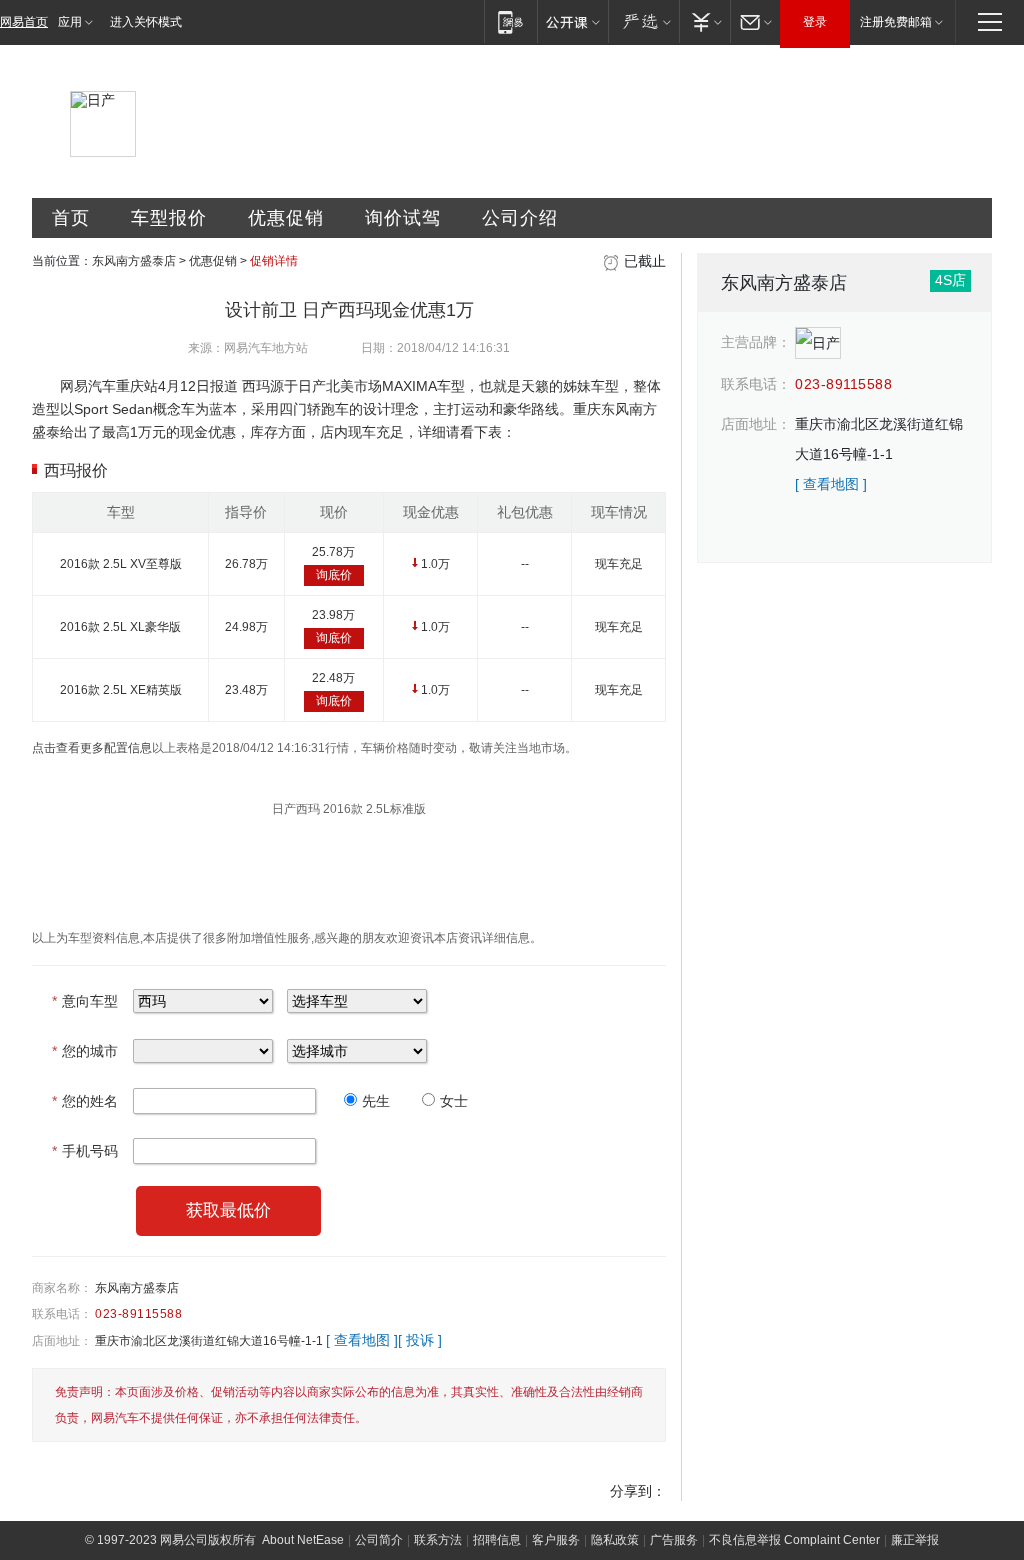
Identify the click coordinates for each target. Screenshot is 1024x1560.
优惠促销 (286, 218)
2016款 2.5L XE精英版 (121, 690)
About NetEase (303, 1540)
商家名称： (62, 1288)
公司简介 (379, 1540)
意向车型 (85, 1001)
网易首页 (24, 22)
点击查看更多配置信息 (92, 748)
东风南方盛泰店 (134, 261)
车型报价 (169, 218)
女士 (454, 1101)
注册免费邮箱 (896, 22)
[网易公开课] (572, 21)
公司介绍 (520, 218)
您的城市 (85, 1051)
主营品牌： (756, 342)
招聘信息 (497, 1540)
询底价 (334, 575)
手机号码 (85, 1151)
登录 (815, 22)
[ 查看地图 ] (362, 1340)
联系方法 (438, 1540)
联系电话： (62, 1314)
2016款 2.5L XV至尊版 (121, 564)
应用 (70, 22)
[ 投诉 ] (420, 1340)
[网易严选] (643, 21)
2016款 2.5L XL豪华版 (120, 627)
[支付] (704, 21)
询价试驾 (403, 218)
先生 (376, 1101)
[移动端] (510, 21)
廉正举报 (915, 1540)
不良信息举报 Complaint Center (794, 1540)
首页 (71, 218)
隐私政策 (615, 1540)
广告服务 (674, 1540)
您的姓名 (85, 1101)
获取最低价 (228, 1210)
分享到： (638, 1491)
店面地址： (62, 1341)
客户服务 (556, 1540)
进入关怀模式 (146, 22)
